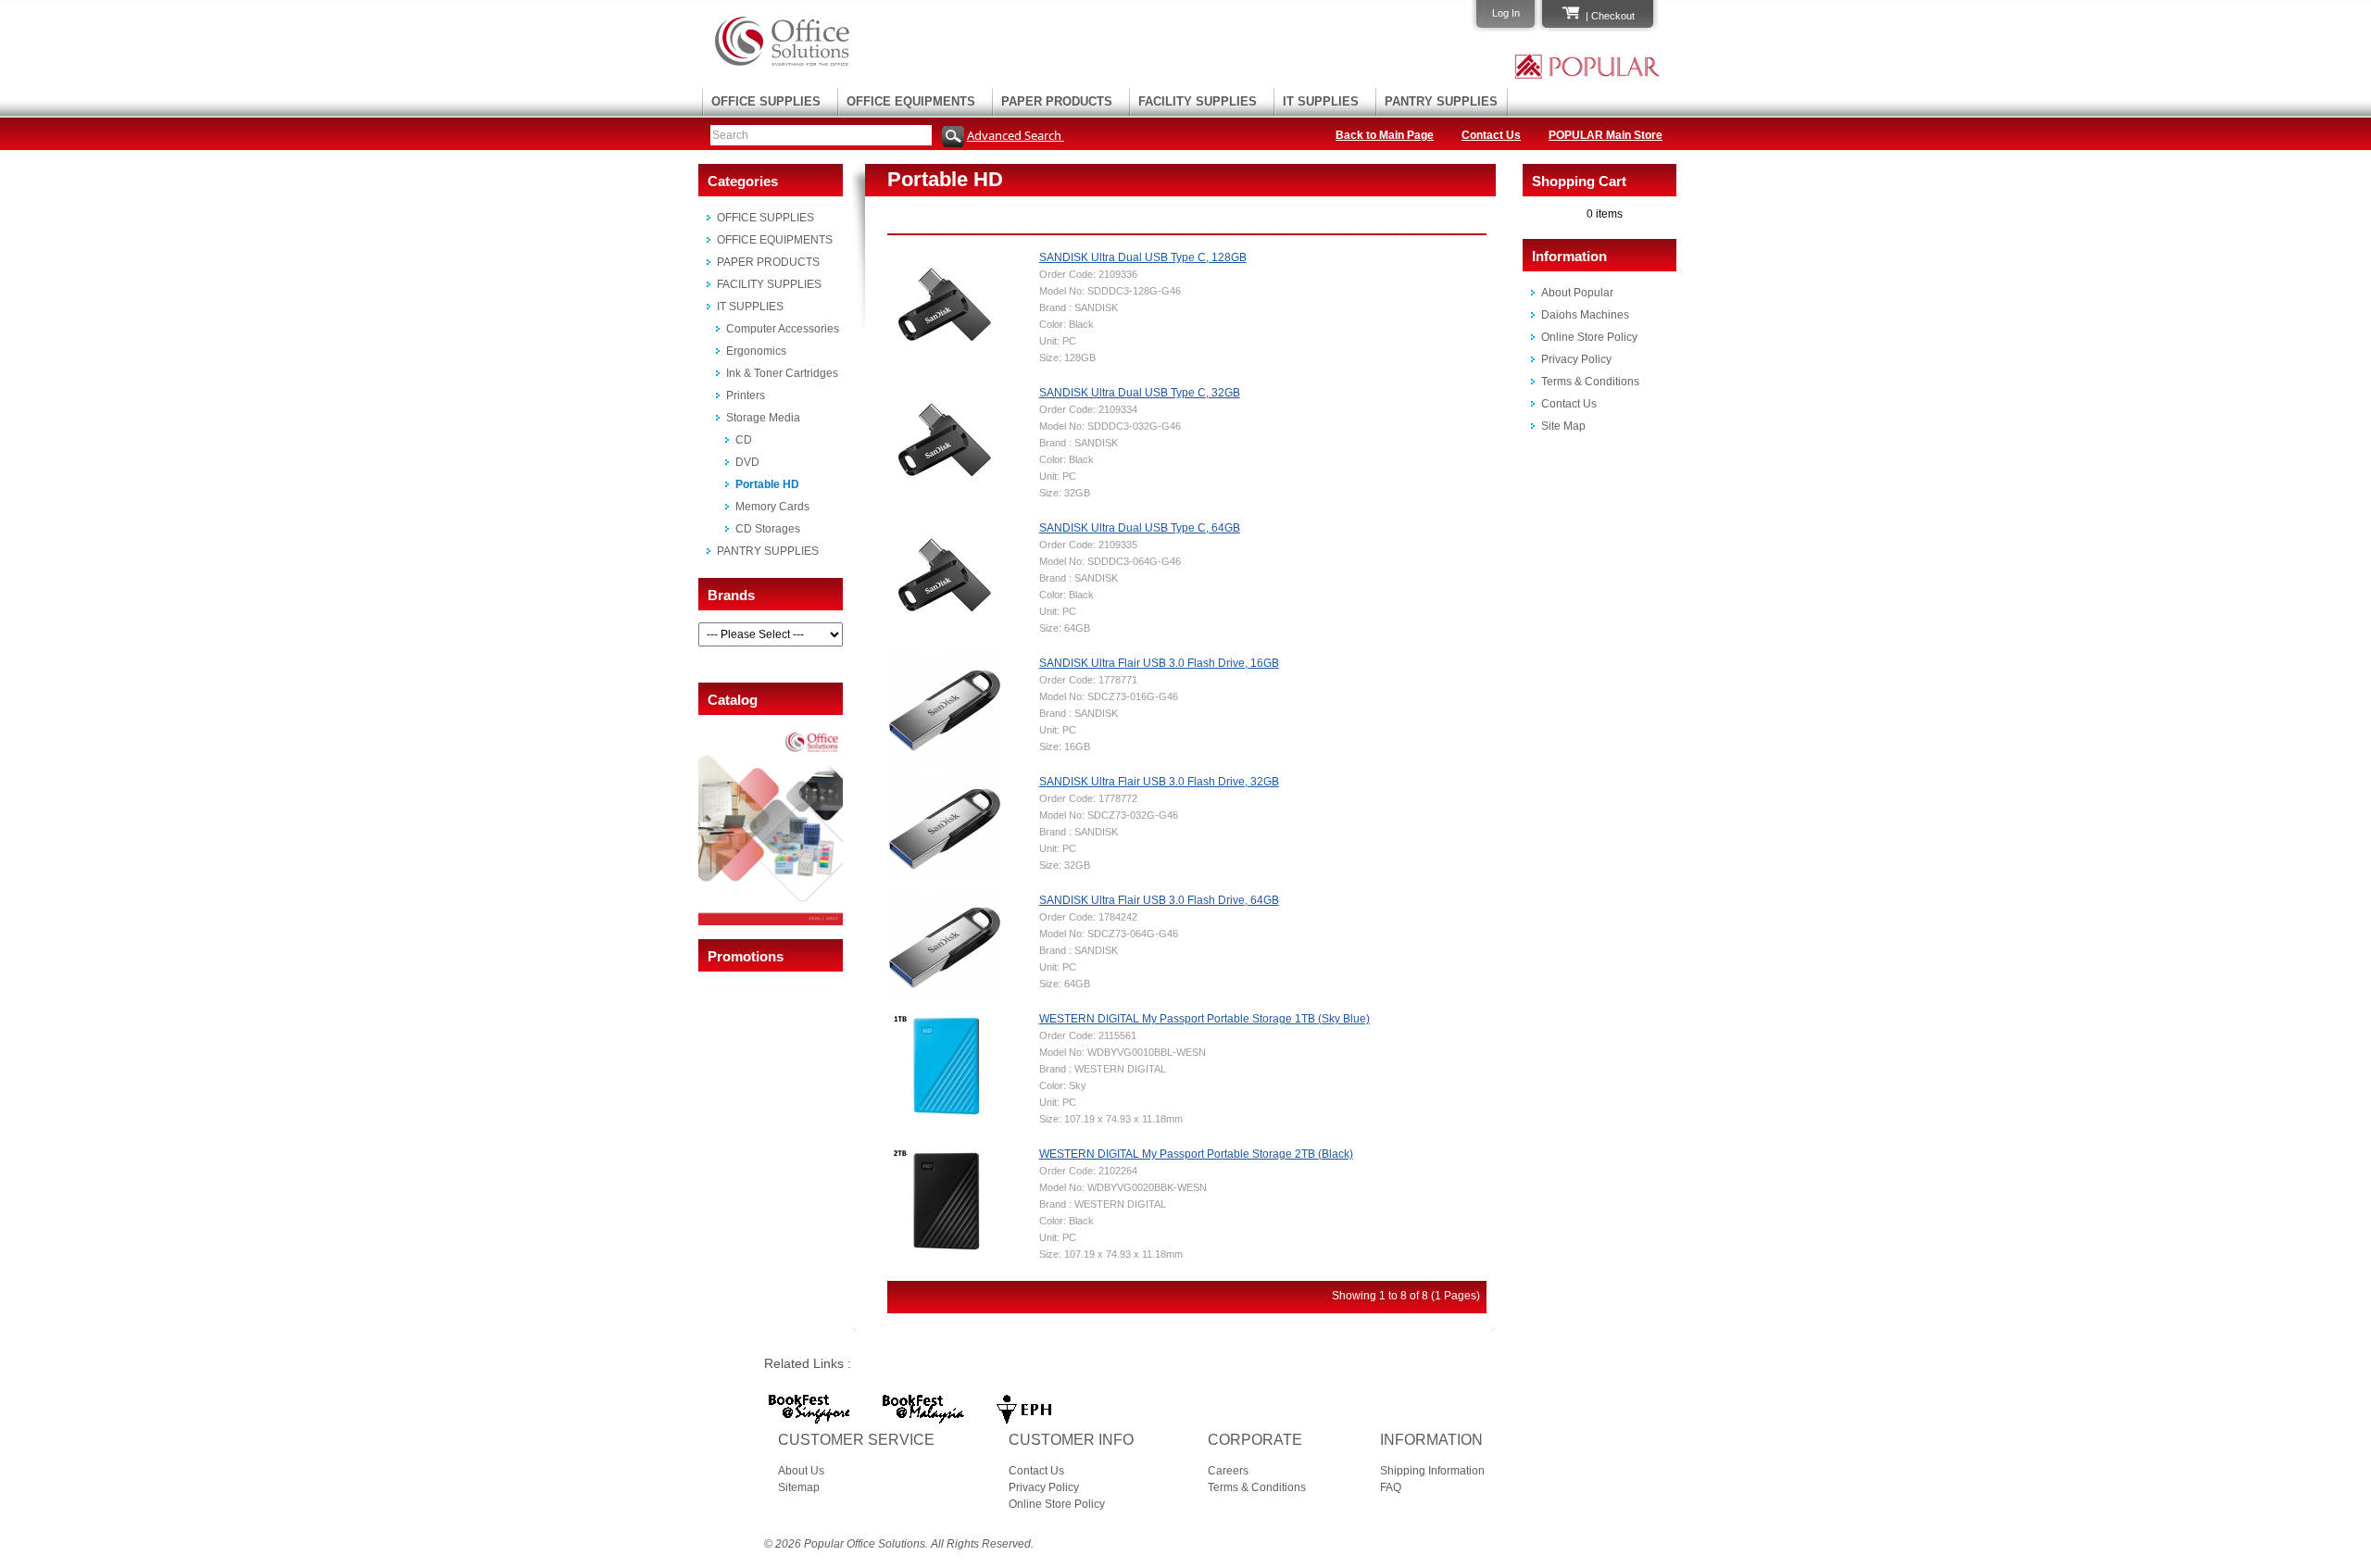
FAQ (1391, 1487)
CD (744, 440)
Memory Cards (772, 507)
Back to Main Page (1385, 135)
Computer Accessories (783, 329)
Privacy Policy (1576, 359)
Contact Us (1491, 135)
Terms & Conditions (1590, 382)
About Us (801, 1471)
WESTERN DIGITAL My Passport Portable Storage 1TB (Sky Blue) (1204, 1019)
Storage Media (763, 418)
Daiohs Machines (1585, 315)
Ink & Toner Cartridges (782, 373)
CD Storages (768, 529)
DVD (747, 462)
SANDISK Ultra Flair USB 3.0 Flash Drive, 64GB (1159, 900)
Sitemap (799, 1487)
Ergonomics (756, 351)
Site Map (1563, 426)
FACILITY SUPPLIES (1198, 101)
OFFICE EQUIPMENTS (911, 101)
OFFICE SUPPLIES (766, 101)
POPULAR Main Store (1606, 135)
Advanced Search (1016, 135)
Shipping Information (1432, 1471)
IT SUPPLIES (1321, 101)
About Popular (1577, 293)
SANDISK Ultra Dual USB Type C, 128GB (1143, 257)
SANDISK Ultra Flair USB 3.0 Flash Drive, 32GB (1159, 782)
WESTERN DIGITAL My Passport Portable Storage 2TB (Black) (1196, 1154)
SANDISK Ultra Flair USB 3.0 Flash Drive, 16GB (1159, 663)
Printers (746, 395)
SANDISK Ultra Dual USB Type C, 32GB (1140, 393)
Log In (1506, 13)
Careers (1228, 1471)
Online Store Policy (1589, 337)
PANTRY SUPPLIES (1441, 101)
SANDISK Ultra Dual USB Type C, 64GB (1140, 528)
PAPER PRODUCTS (1057, 101)
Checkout (1613, 16)
